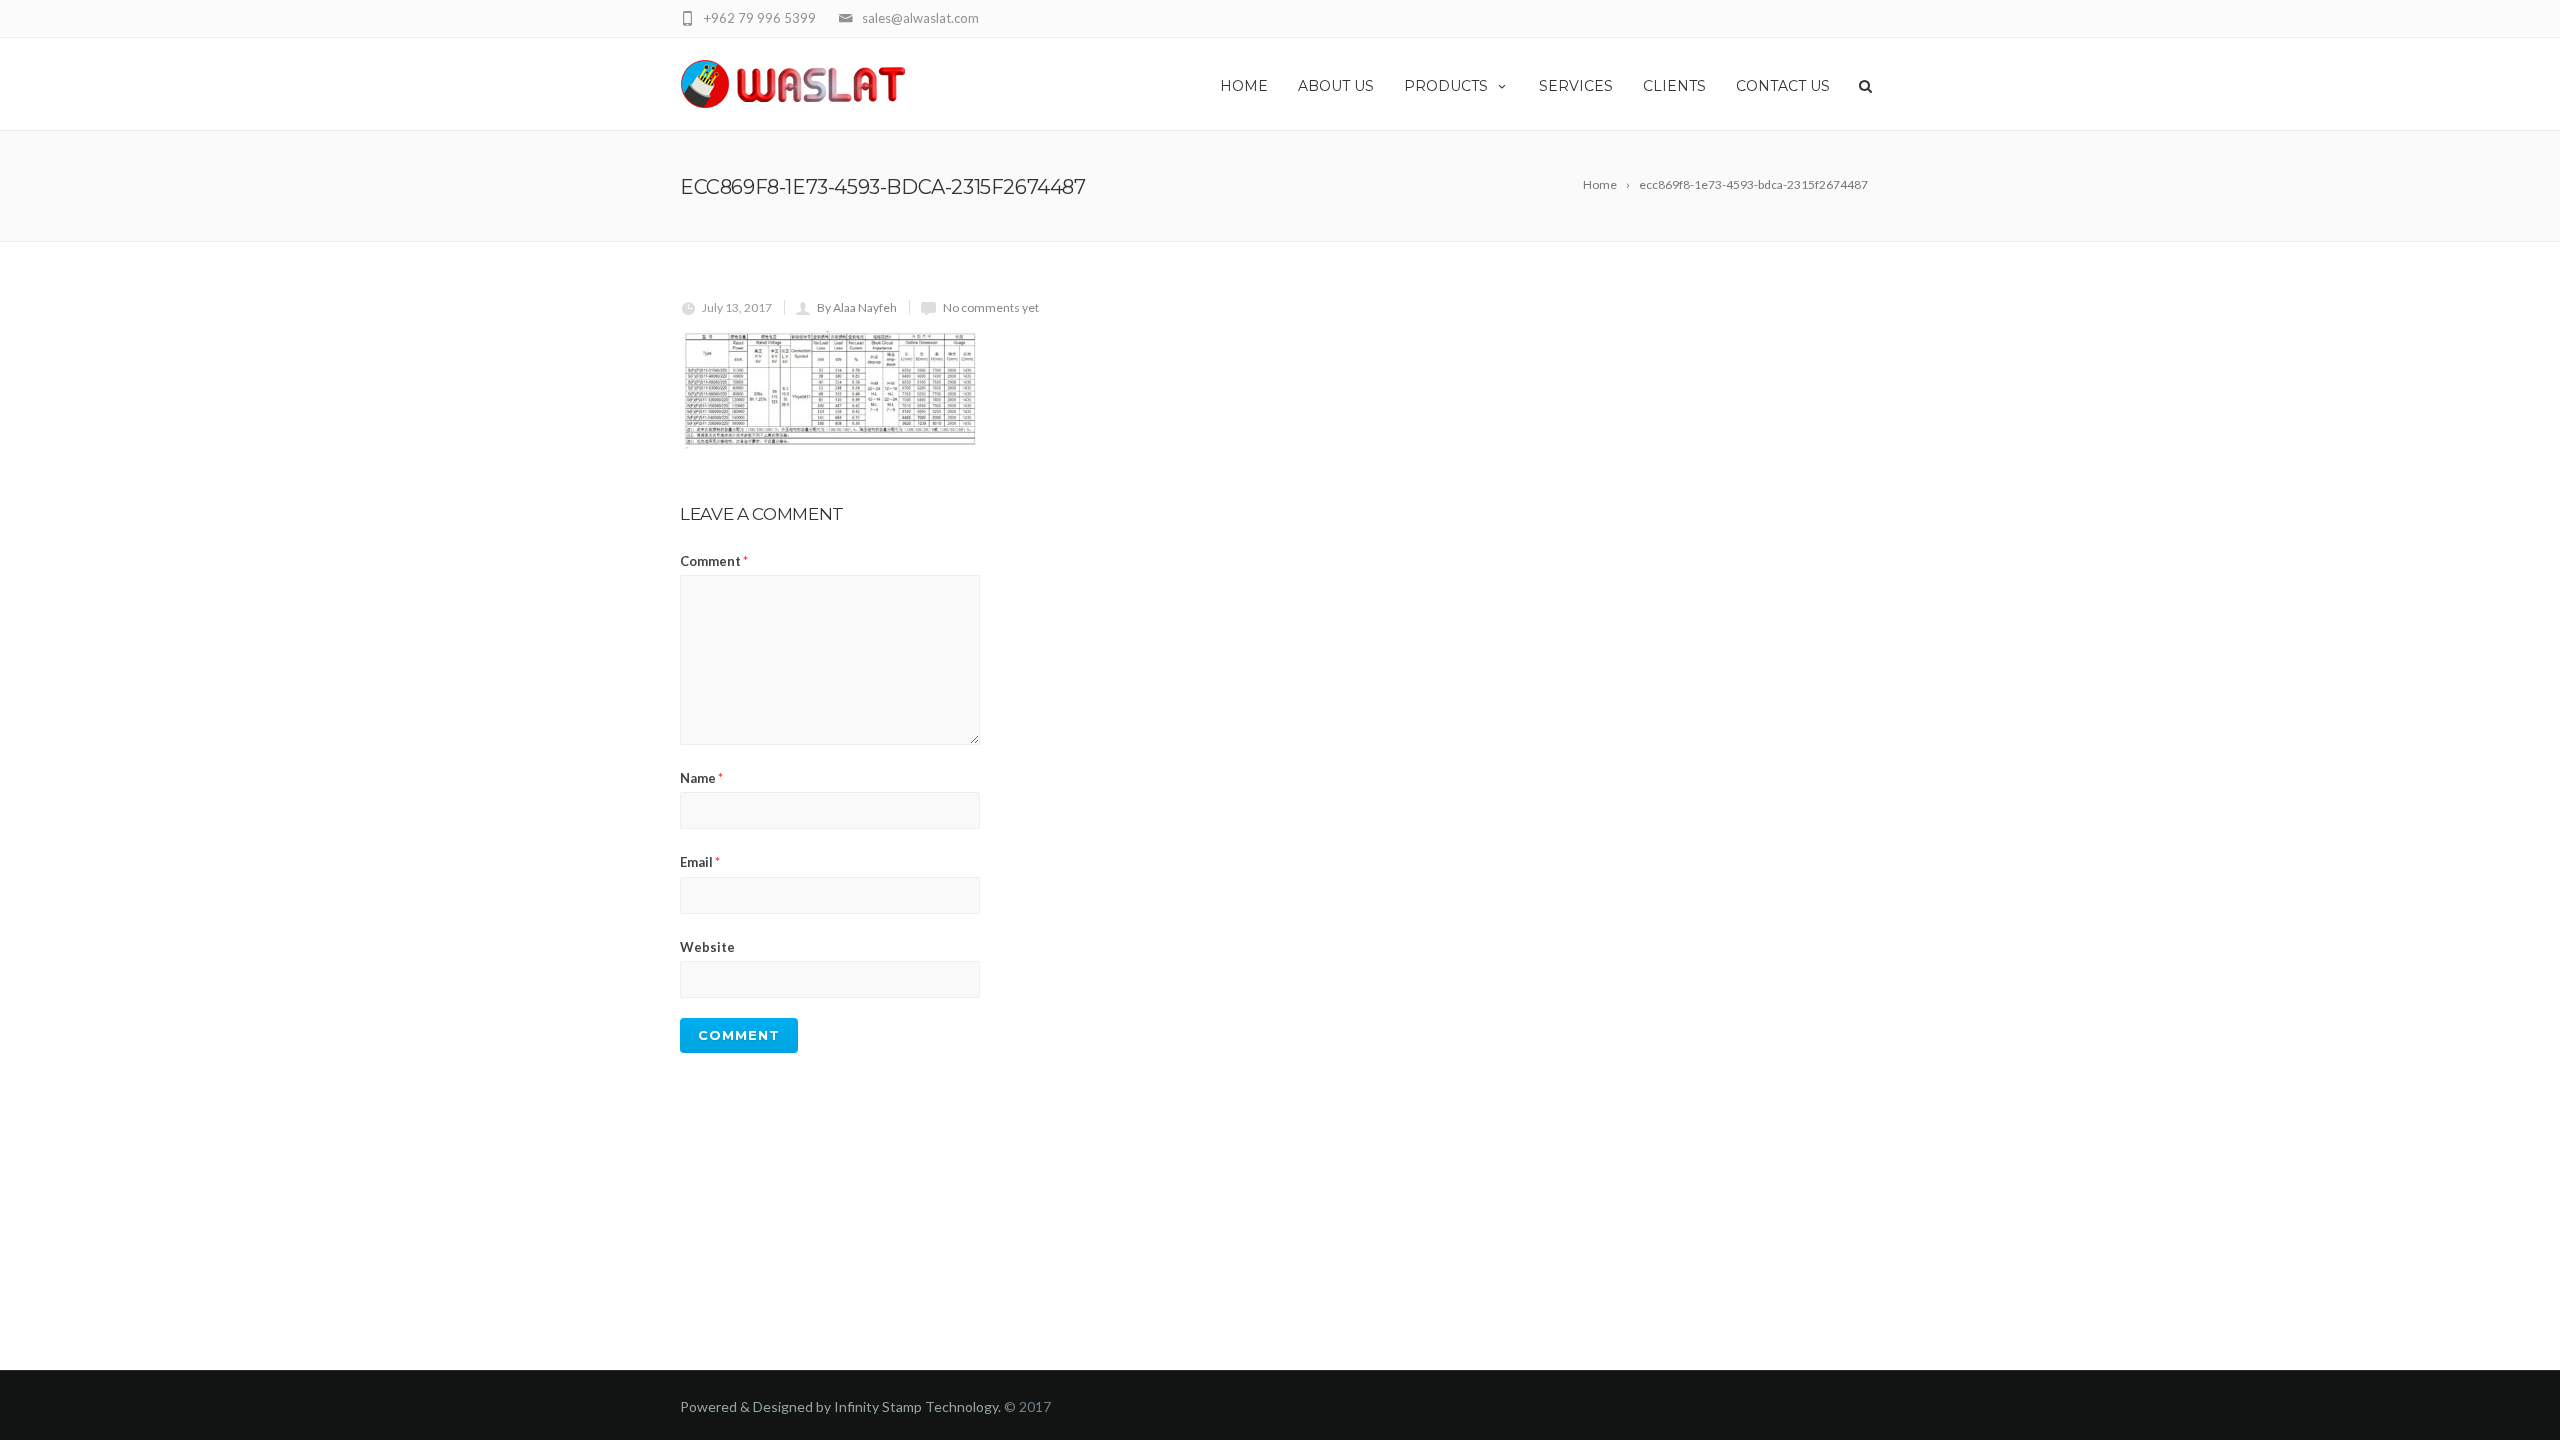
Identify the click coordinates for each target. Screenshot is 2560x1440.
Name (701, 778)
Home (1244, 86)
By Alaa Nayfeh (857, 307)
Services (1576, 86)
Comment (714, 561)
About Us (1336, 86)
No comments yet (991, 307)
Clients (1674, 86)
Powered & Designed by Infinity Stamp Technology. (840, 1406)
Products (1446, 86)
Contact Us (1783, 86)
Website (707, 947)
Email (700, 862)
